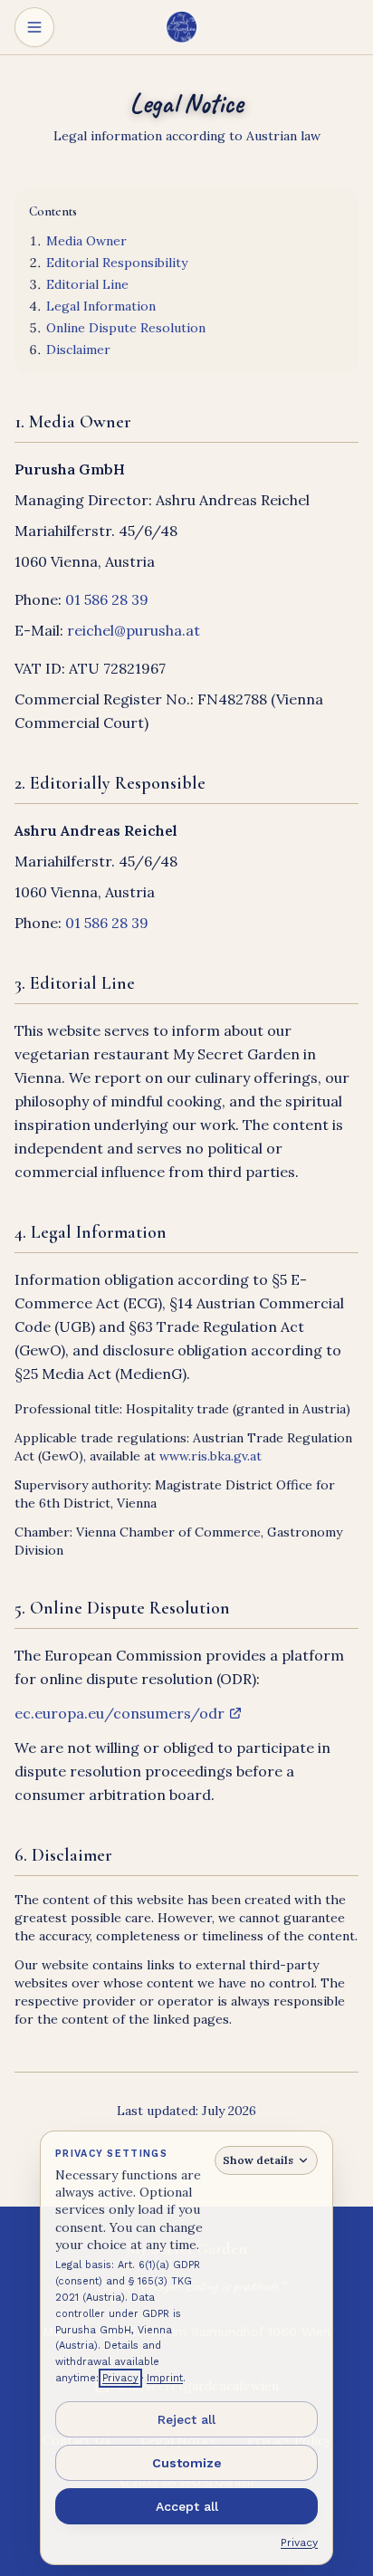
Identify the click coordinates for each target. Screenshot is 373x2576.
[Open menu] (34, 27)
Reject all (186, 2419)
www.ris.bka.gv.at (210, 1456)
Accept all (187, 2506)
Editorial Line (87, 284)
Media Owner (86, 241)
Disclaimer (78, 350)
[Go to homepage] (186, 27)
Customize (187, 2463)
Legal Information (101, 306)
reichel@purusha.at (134, 630)
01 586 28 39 (107, 599)
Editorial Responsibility (117, 263)
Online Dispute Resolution (126, 328)
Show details (258, 2160)
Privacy (120, 2378)
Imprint (165, 2378)
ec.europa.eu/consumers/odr (120, 1714)
